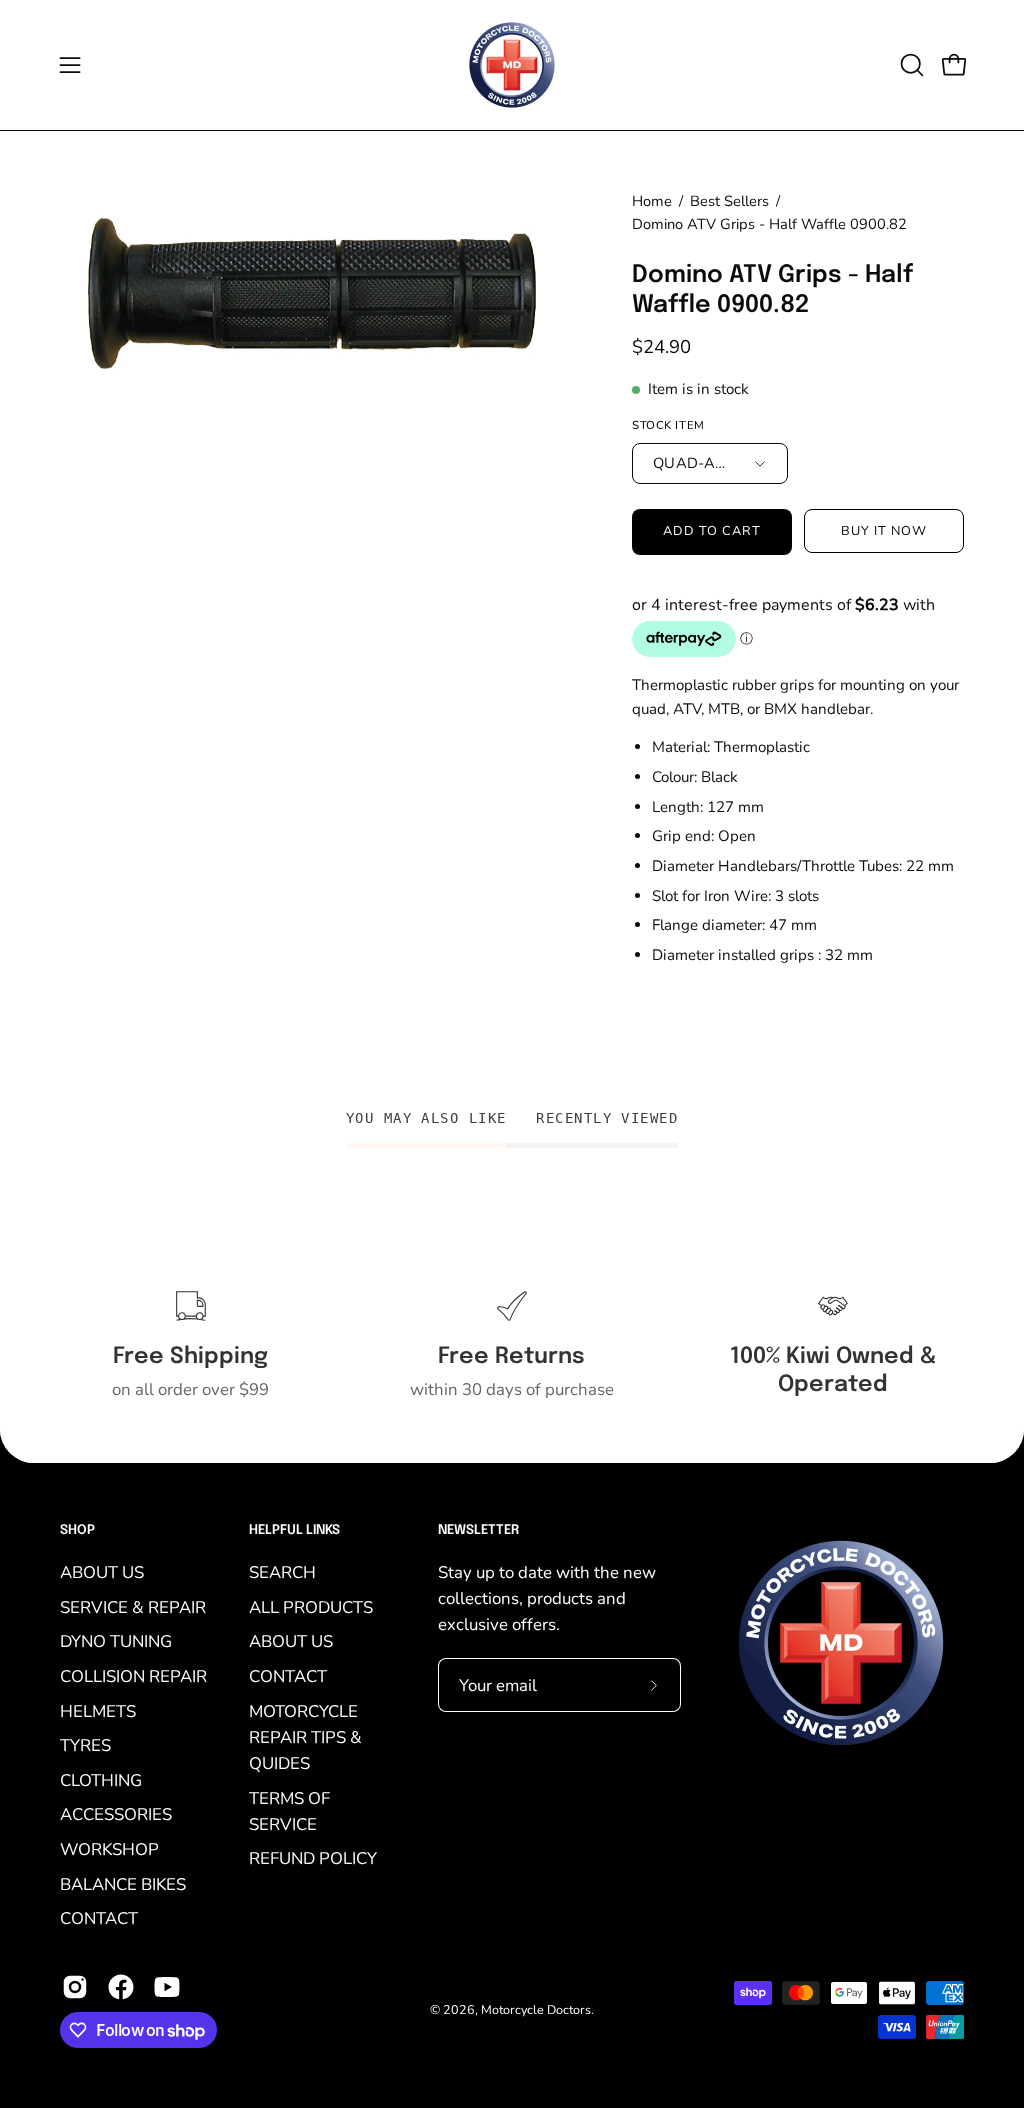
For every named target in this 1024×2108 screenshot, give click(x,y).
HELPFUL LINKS (294, 1530)
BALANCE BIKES (123, 1883)
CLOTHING (101, 1779)
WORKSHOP (109, 1849)
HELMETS (98, 1710)
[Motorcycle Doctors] (512, 65)
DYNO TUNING (116, 1641)
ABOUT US (102, 1572)
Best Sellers (729, 201)
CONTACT (99, 1918)
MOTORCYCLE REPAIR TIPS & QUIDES (305, 1736)
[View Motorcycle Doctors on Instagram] (75, 1987)
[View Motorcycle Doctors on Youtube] (167, 1987)
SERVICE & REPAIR (133, 1606)
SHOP (77, 1530)
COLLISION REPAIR (133, 1675)
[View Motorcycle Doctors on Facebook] (121, 1987)
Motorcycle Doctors (536, 2009)
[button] (910, 65)
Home (652, 201)
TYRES (85, 1745)
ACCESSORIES (116, 1814)
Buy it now (884, 531)
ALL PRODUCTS (311, 1606)
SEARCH (282, 1572)
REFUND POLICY (313, 1858)
